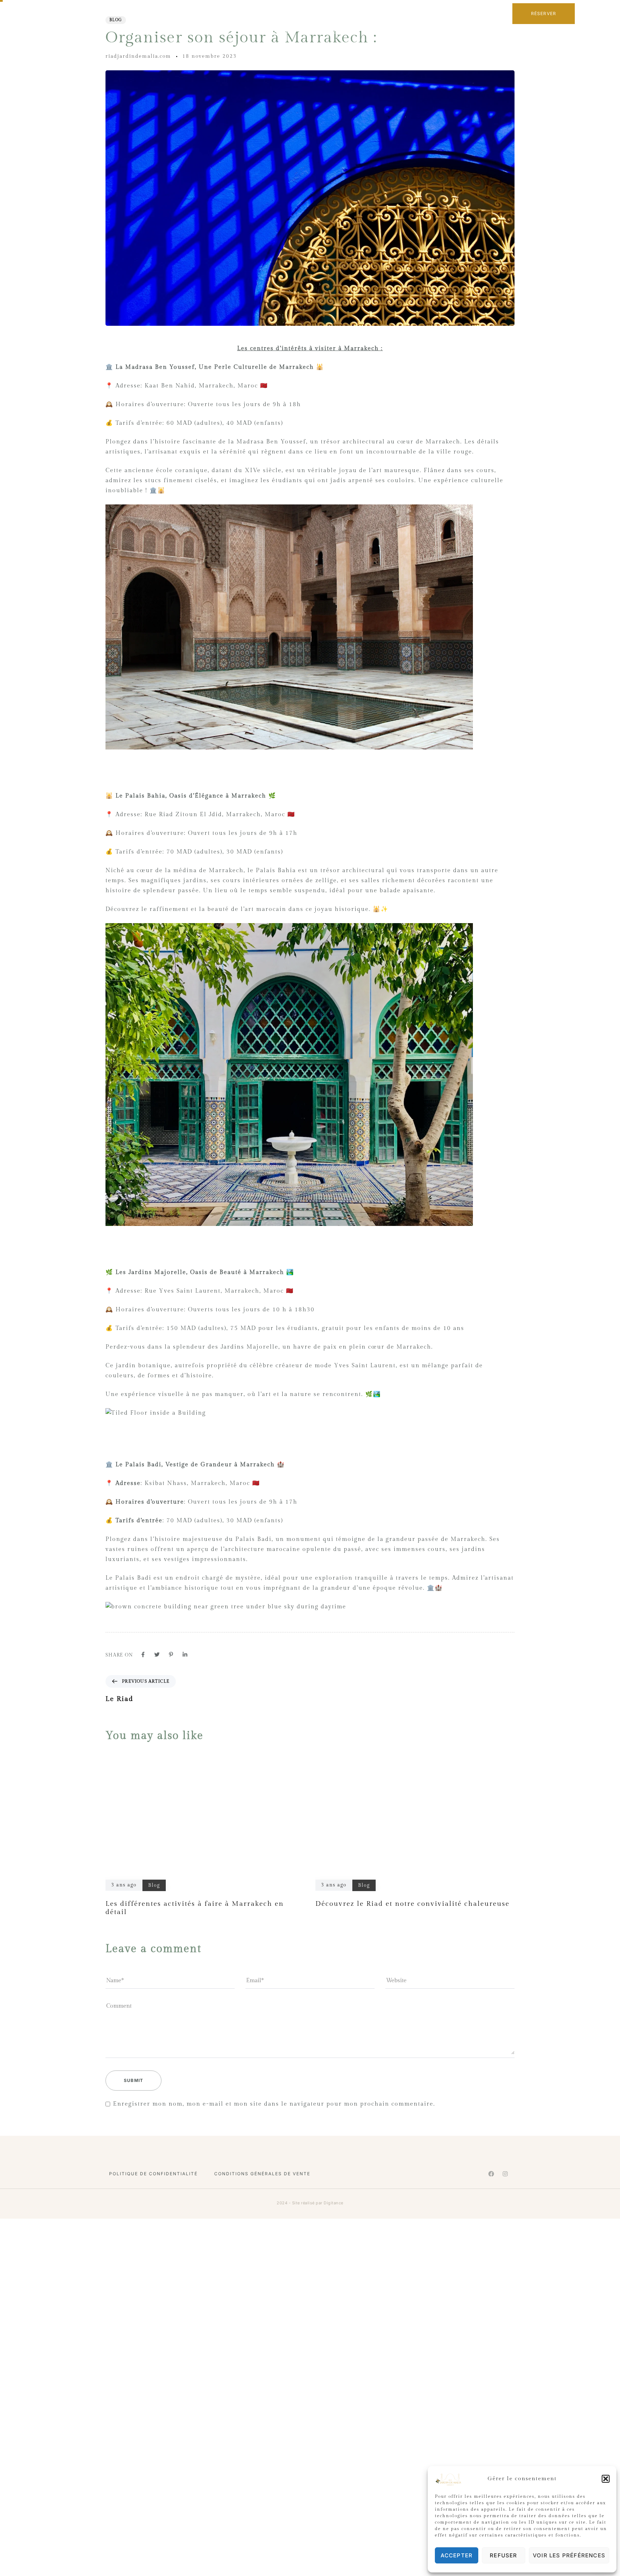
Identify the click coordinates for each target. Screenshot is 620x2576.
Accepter (457, 2555)
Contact (392, 32)
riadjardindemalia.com (138, 56)
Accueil (227, 32)
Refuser (503, 2555)
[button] (606, 2479)
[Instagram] (505, 2174)
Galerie (359, 32)
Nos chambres (269, 32)
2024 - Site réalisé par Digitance (310, 2203)
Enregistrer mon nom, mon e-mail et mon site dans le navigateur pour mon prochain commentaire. (274, 2104)
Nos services (319, 32)
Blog (116, 20)
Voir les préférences (569, 2555)
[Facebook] (491, 2174)
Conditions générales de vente (262, 2174)
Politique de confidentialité (153, 2174)
